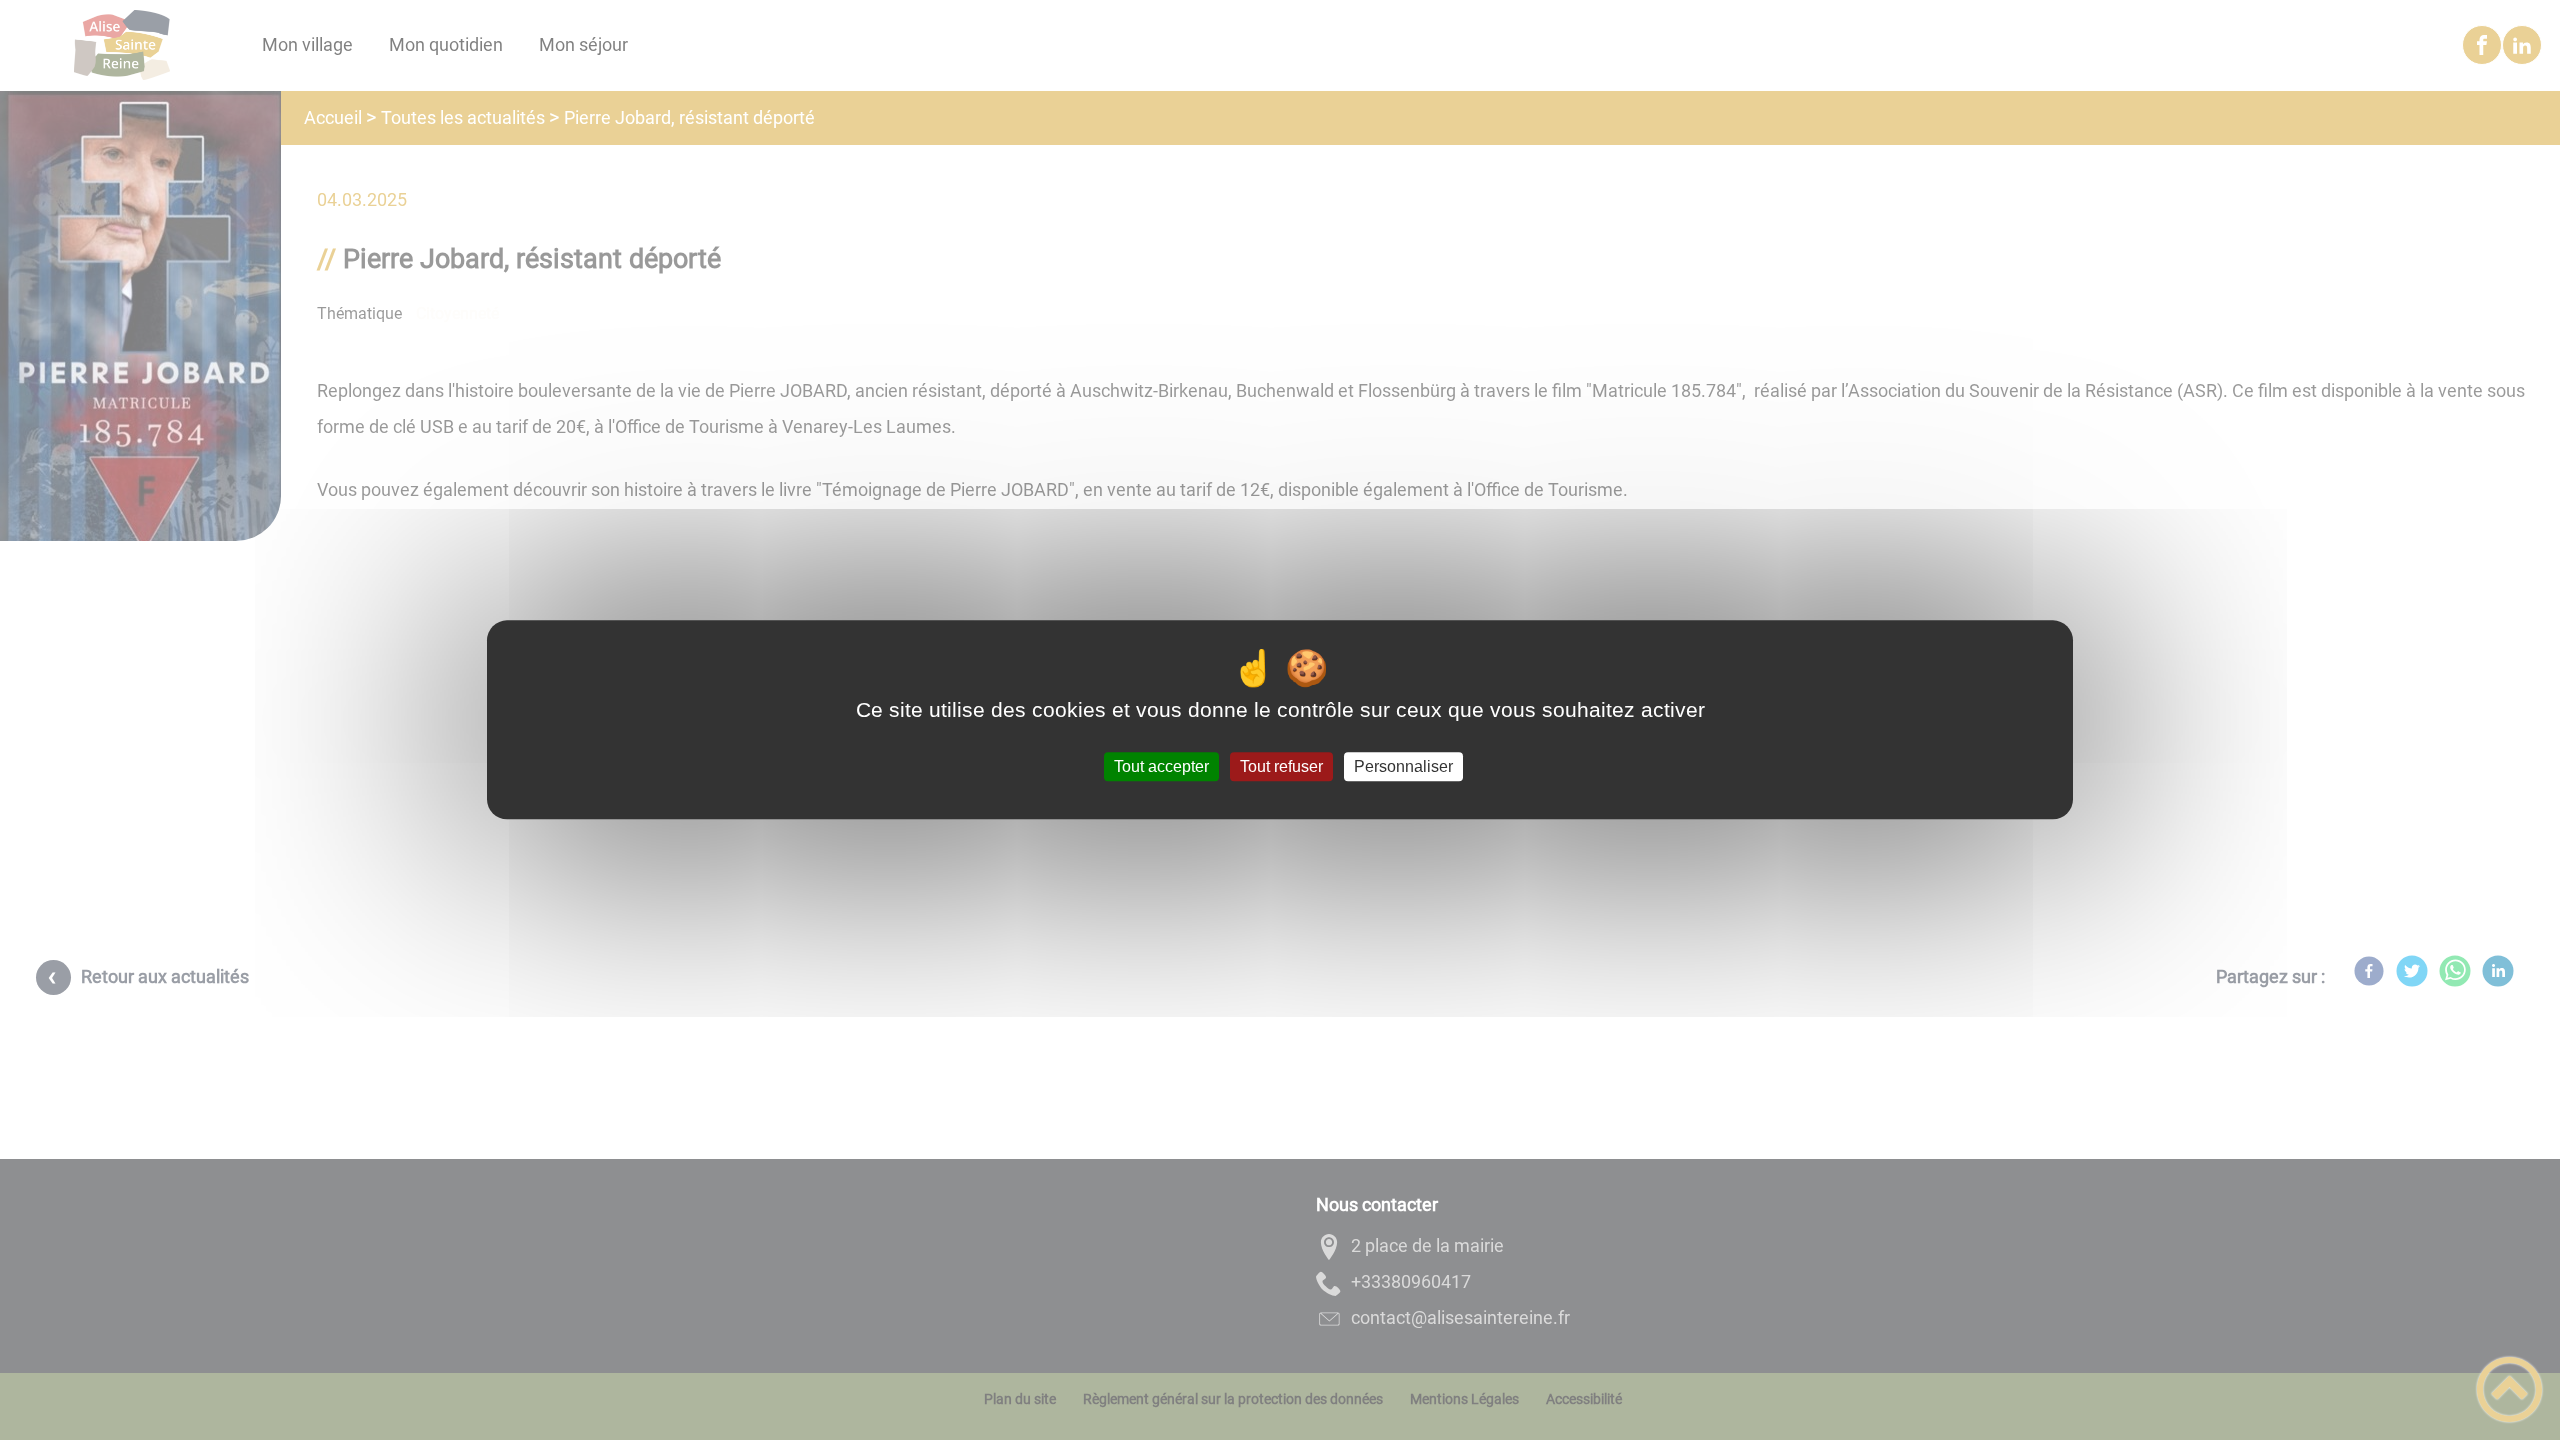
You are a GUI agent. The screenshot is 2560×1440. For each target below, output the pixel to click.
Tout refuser (1281, 766)
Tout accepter (1161, 766)
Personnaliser (1403, 766)
